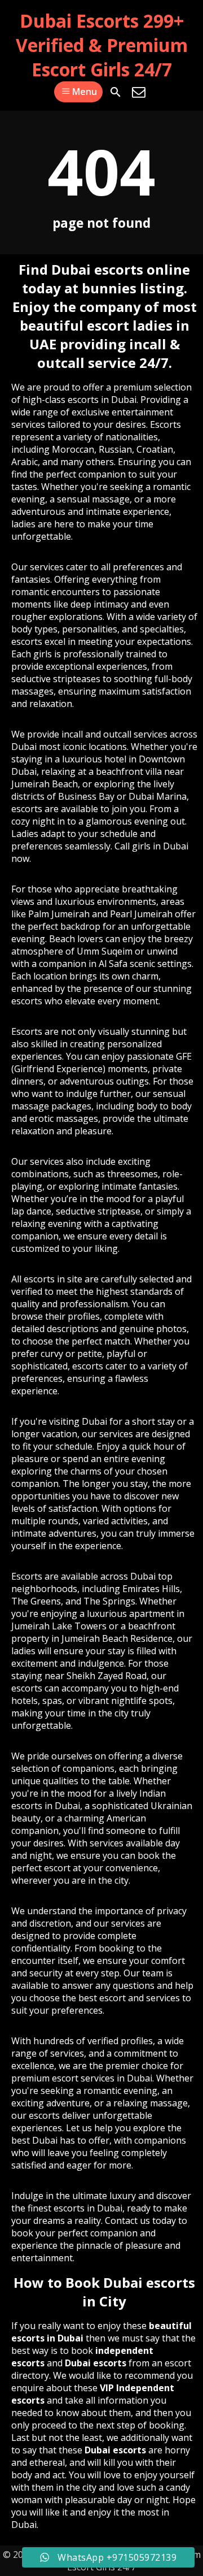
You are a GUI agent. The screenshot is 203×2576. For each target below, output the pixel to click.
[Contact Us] (139, 92)
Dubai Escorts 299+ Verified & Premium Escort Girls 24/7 (102, 45)
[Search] (116, 92)
